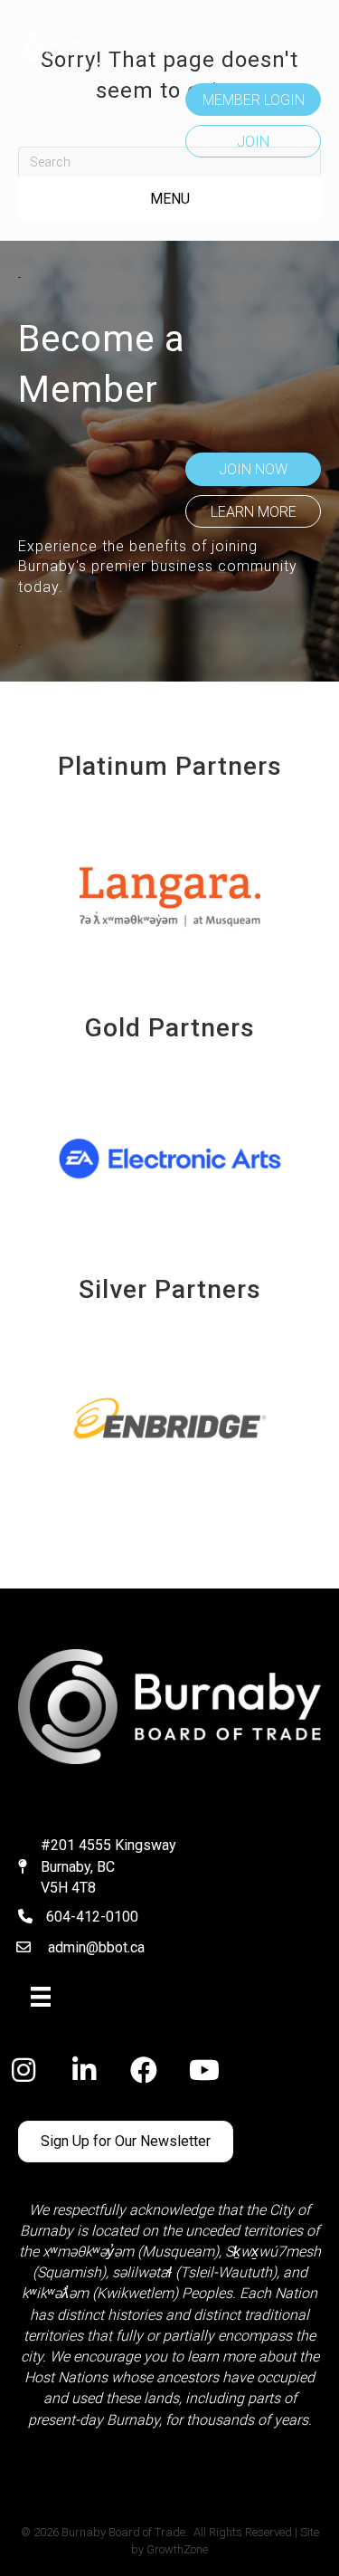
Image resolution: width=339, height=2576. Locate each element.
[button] (253, 100)
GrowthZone (177, 2549)
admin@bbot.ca (96, 1947)
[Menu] (41, 1997)
